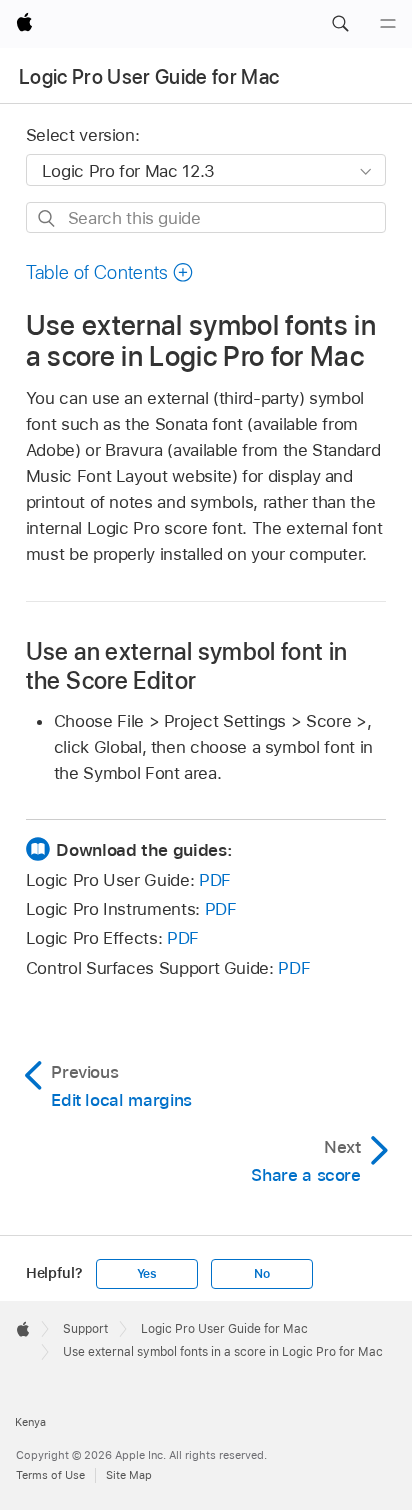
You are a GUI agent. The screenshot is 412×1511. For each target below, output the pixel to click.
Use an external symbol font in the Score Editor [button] (187, 666)
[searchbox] (206, 217)
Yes (147, 1274)
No (262, 1274)
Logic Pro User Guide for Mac (149, 77)
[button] (340, 24)
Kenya (30, 1422)
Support (85, 1329)
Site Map (129, 1475)
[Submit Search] (47, 218)
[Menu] (388, 24)
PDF (215, 880)
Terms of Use (50, 1475)
